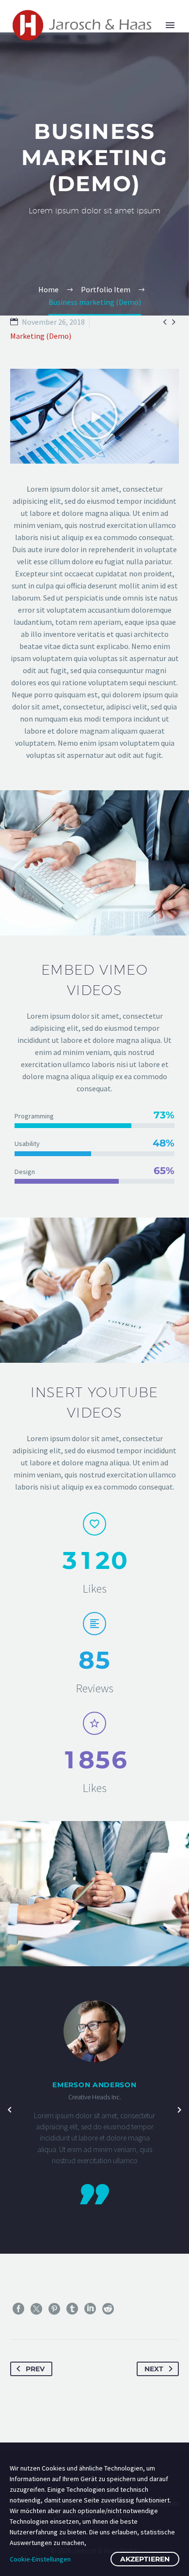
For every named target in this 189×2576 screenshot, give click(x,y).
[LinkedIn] (90, 2309)
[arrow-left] (10, 2110)
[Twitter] (36, 2309)
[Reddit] (108, 2309)
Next (154, 2369)
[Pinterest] (54, 2309)
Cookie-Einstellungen (40, 2559)
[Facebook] (18, 2309)
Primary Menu (170, 25)
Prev (35, 2369)
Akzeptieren (145, 2559)
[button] (94, 416)
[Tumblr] (72, 2309)
